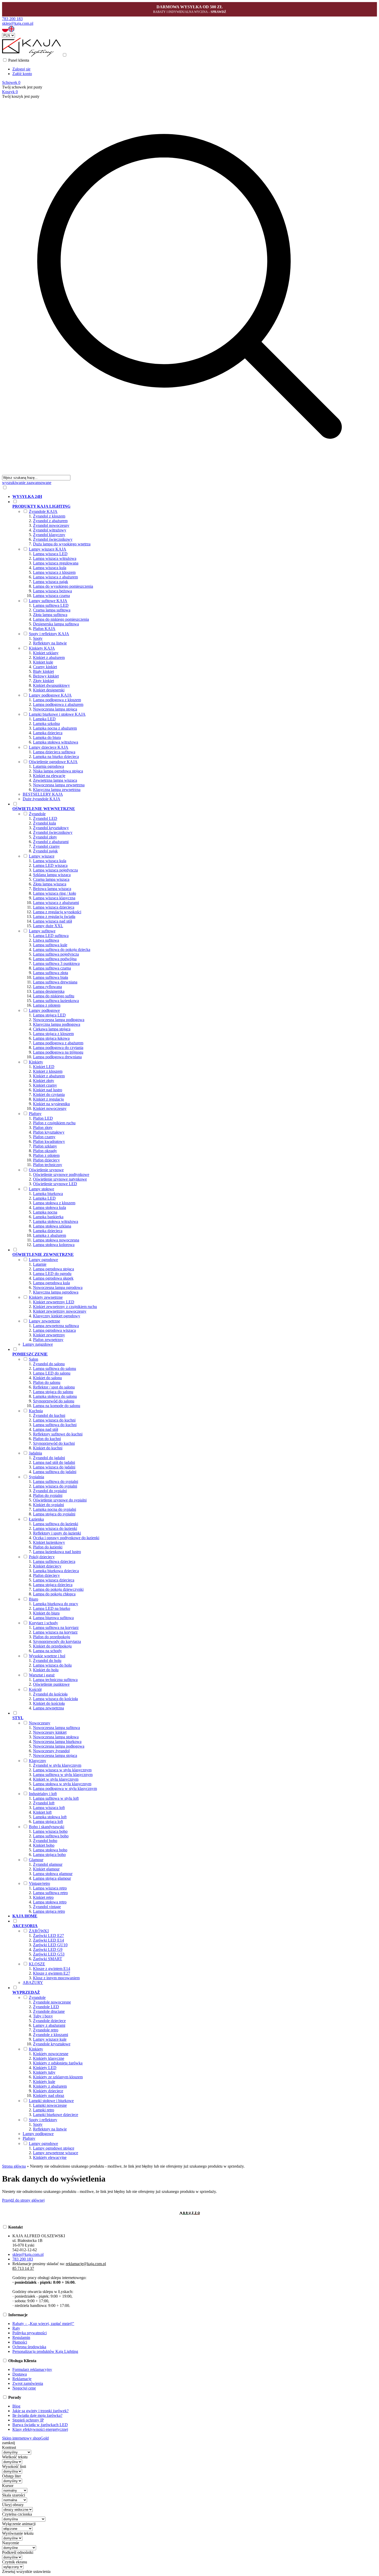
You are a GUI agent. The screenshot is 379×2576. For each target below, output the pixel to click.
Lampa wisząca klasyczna (54, 898)
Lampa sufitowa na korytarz (56, 1628)
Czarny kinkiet (45, 667)
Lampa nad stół (46, 1429)
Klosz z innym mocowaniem (56, 1978)
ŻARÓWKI (39, 1931)
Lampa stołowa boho (50, 1850)
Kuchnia (36, 1411)
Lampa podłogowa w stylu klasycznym (65, 1788)
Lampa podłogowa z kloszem (57, 700)
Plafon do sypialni (48, 1495)
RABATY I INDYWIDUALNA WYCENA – (190, 12)
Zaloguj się (21, 69)
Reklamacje (22, 2379)
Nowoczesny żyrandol (51, 1751)
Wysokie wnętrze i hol (47, 1656)
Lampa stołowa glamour (53, 1874)
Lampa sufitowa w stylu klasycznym (63, 1775)
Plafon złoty (43, 1128)
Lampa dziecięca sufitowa (54, 752)
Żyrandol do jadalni (49, 1458)
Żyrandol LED (45, 818)
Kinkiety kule (44, 2082)
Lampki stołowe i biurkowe (51, 2101)
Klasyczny (38, 1761)
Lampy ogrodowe (43, 1260)
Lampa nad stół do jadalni (54, 1462)
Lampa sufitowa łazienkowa (56, 1001)
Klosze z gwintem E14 (52, 1969)
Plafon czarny (44, 1137)
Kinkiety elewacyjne (50, 2157)
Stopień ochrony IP (28, 2420)
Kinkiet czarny (45, 1085)
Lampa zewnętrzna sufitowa (56, 1326)
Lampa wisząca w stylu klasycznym (62, 1770)
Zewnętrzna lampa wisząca (55, 780)
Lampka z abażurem (50, 1235)
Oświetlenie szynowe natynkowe (60, 1179)
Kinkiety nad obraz (49, 2095)
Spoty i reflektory (43, 2120)
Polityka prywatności (30, 2333)
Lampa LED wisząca (50, 865)
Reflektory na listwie (50, 643)
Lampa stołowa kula (50, 1208)
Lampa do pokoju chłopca (54, 1594)
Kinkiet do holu (46, 1670)
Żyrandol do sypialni (50, 1491)
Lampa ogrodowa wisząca (54, 1330)
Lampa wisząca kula (50, 568)
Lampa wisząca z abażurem (55, 577)
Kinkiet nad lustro (48, 1090)
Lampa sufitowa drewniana (55, 982)
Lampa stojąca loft (48, 1822)
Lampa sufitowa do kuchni (55, 1425)
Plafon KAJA (44, 629)
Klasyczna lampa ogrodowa (56, 1292)
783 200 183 (12, 19)
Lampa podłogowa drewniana (57, 1057)
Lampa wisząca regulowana (56, 563)
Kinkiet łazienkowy (49, 1542)
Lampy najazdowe (38, 1344)
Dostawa (20, 2374)
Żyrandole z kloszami (51, 2035)
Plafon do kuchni (47, 1439)
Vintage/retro (39, 1883)
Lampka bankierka (48, 1217)
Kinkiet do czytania (49, 1095)
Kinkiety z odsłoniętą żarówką (58, 2063)
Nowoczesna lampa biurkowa (57, 1742)
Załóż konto (22, 74)
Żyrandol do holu (47, 1661)
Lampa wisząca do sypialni (55, 1486)
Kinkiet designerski (49, 690)
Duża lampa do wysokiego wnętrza (62, 544)
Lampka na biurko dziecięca (56, 757)
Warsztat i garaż (42, 1675)
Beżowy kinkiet (46, 676)
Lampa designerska (49, 991)
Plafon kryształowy (49, 1132)
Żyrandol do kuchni (49, 1415)
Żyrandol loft (44, 1803)
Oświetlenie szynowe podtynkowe (61, 1174)
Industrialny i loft (43, 1794)
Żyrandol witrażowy (50, 530)
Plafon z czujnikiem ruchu (54, 1123)
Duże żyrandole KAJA (42, 799)
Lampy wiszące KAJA (48, 549)
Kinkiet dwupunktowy (51, 685)
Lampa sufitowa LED (51, 605)
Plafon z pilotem (46, 1155)
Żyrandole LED (46, 2007)
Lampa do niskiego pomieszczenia (61, 619)
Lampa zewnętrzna (48, 1708)
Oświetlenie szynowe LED (55, 1184)
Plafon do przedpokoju (52, 1637)
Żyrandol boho (45, 1841)
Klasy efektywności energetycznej (40, 2429)
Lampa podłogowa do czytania (58, 1048)
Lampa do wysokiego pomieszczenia (63, 586)
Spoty (38, 638)
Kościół (35, 1689)
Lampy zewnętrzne (44, 1321)
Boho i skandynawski (47, 1827)
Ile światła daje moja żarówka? (37, 2415)
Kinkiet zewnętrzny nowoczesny (60, 1311)
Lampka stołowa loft (50, 1817)
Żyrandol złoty (45, 837)
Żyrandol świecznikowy (53, 539)
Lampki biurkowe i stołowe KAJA (57, 714)
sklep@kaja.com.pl (18, 23)
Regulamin (21, 2337)
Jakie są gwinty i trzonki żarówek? (40, 2411)
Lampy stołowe (42, 1189)
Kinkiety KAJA (42, 648)
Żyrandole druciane (49, 2011)
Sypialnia (36, 1477)
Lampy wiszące (42, 856)
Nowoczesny (40, 1723)
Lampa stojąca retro (49, 1911)
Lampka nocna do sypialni (55, 1509)
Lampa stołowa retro (50, 1902)
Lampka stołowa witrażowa (56, 742)
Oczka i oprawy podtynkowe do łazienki (66, 1538)
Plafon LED (43, 1118)
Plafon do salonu (47, 1382)
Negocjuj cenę (24, 2388)
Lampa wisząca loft (49, 1808)
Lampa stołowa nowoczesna (56, 1240)
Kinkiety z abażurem (50, 2086)
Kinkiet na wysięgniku (51, 1104)
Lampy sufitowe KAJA (48, 601)
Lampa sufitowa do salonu (55, 1368)
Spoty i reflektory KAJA (49, 634)
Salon (34, 1359)
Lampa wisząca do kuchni (54, 1420)
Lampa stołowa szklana (52, 1226)
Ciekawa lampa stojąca (52, 1029)
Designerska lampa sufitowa (56, 624)
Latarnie (40, 1264)
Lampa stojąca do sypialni (54, 1514)
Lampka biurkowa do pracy (56, 1604)
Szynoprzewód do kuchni (54, 1443)
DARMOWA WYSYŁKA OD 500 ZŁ (190, 7)
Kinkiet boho (44, 1845)
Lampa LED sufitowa (51, 936)
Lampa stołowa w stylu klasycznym (62, 1784)
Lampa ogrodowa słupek (53, 1278)
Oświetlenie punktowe (51, 1684)
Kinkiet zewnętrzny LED (54, 1302)
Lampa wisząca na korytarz (55, 1632)
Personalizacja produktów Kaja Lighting (45, 2351)
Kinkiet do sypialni (48, 1505)
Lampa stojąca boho (49, 1855)
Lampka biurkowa (48, 1194)
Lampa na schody (47, 1651)
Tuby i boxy (43, 2016)
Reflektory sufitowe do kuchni (58, 1434)
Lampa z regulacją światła (54, 916)
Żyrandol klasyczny (49, 535)
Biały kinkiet (43, 671)
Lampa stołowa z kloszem (54, 1203)
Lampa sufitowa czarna (52, 968)
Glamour (36, 1860)
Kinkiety (36, 1062)
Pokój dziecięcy (42, 1557)
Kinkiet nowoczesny (50, 1108)
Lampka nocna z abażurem (55, 728)
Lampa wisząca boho (50, 1831)
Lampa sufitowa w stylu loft (56, 1798)
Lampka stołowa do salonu (55, 1396)
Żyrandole (37, 814)
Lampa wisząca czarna (51, 596)
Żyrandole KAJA (43, 511)
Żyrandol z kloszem (49, 516)
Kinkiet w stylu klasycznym (56, 1779)
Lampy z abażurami (49, 2025)
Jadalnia (35, 1453)
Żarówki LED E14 (48, 1940)
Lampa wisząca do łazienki (55, 1528)
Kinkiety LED (45, 2068)
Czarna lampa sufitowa (52, 610)
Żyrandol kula (44, 823)
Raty (16, 2328)
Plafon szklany (45, 1146)
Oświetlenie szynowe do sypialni (60, 1500)
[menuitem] (195, 497)
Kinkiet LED (44, 1067)
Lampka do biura (47, 737)
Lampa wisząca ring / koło (55, 893)
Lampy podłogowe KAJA (50, 695)
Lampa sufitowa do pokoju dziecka (62, 950)
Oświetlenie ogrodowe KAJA (53, 762)
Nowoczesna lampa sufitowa (56, 1728)
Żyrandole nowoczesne (52, 2002)
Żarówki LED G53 (49, 1954)
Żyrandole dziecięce (49, 2021)
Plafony (35, 1114)
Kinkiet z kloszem (48, 1071)
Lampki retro (44, 2110)
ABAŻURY (33, 1983)
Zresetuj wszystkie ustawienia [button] (26, 2571)
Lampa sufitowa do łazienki (56, 1524)
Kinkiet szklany (46, 653)
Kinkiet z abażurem (49, 657)
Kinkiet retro (43, 1897)
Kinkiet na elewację (49, 776)
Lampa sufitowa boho (51, 1836)
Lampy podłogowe (44, 1010)
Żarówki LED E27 (48, 1936)
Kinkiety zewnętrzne (46, 1297)
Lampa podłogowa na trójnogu (58, 1052)
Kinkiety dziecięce (48, 2091)
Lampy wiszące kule (50, 2039)
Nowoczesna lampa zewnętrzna (59, 785)
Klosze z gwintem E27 (52, 1973)
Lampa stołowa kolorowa (54, 1245)
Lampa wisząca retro (50, 1888)
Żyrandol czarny (46, 846)
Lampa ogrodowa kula (51, 1283)
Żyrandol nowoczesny (51, 525)
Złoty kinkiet (43, 681)
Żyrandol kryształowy (51, 828)
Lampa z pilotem (47, 1005)
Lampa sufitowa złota (51, 973)
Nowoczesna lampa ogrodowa (58, 1287)
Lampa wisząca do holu (52, 1665)
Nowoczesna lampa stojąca (55, 709)
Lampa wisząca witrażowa (55, 558)
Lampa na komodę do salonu (57, 1406)
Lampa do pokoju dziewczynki (58, 1589)
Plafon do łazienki (48, 1547)
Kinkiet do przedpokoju (52, 1646)
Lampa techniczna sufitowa (55, 1680)
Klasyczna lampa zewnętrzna (57, 790)
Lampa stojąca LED (49, 1015)
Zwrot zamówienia (28, 2383)
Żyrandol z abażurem (50, 521)
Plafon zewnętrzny (48, 1340)
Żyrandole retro (46, 2030)
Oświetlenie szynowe (46, 1170)
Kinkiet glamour (46, 1869)
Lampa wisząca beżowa (52, 591)
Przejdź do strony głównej (23, 2200)
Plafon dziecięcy (46, 1160)
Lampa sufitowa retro (50, 1893)
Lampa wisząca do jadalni (54, 1467)
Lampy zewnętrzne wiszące (56, 2153)
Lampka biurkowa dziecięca (56, 1571)
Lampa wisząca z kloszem (54, 572)
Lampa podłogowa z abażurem (58, 704)
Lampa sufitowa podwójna (55, 959)
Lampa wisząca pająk (51, 582)
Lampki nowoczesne (50, 2105)
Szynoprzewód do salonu (54, 1401)
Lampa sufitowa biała (51, 977)
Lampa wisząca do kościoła (55, 1699)
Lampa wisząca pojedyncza (55, 870)
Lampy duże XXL (48, 926)
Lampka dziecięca (48, 733)
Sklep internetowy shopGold (25, 2438)
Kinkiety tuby (44, 2072)
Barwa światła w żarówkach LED (40, 2425)
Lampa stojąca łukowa (51, 1038)
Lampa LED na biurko (52, 1608)
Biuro (34, 1599)
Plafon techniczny (48, 1165)
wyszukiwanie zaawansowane (27, 483)
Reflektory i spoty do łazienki (57, 1533)
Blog (16, 2406)
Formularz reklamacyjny (32, 2369)
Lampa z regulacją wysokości (57, 912)
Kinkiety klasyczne (49, 2058)
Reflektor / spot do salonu (54, 1387)
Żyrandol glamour (48, 1864)
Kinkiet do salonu (47, 1378)
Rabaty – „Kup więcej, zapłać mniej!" (43, 2324)
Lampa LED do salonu (52, 1373)
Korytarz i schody (43, 1623)
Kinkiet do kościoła (49, 1703)
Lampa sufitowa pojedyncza (56, 954)
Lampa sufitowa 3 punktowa (56, 963)
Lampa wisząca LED (50, 554)
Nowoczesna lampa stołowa (56, 1737)
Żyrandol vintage (47, 1907)
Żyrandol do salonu (49, 1364)
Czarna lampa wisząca (51, 879)
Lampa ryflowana (47, 987)
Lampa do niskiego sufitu (54, 996)
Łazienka (36, 1519)
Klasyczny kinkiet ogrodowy (57, 1316)
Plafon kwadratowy (49, 1141)
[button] (5, 31)
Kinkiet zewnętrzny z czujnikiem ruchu (65, 1307)
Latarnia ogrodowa (48, 766)
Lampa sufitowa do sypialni (56, 1481)
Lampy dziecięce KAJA (49, 747)
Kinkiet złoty (44, 1081)
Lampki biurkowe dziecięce (56, 2115)
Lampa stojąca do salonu (53, 1392)
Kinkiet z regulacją (48, 1099)
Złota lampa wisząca (50, 884)
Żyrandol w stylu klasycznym (57, 1765)
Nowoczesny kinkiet (50, 1732)
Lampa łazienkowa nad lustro (57, 1552)
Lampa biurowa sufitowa (53, 1618)
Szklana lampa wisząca (52, 875)
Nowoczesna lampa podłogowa (59, 1020)
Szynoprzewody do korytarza (57, 1641)
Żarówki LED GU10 (50, 1945)
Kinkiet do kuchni (48, 1448)
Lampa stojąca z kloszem (53, 1034)
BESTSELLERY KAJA (43, 794)
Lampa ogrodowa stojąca (53, 1269)
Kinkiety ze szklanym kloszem (58, 2077)
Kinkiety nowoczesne (51, 2054)
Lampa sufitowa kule (50, 945)
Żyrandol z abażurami (51, 842)
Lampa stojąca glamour (52, 1878)
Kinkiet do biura (46, 1613)
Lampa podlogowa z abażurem (58, 1043)
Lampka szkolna (46, 724)
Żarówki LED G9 (48, 1949)
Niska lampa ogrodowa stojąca (58, 771)
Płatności (20, 2342)
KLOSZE (37, 1964)
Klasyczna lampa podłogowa (57, 1024)
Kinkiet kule (43, 662)
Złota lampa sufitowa (50, 615)
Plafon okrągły (45, 1151)
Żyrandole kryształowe (52, 2044)
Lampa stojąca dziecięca (53, 1585)
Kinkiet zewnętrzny (49, 1335)
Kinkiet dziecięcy (47, 1566)
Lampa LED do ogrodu (52, 1274)
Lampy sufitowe (42, 931)
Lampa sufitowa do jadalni (55, 1472)
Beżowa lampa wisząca (52, 889)
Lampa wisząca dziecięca (54, 907)
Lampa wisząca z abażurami (56, 903)
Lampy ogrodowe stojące (54, 2148)
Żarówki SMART (48, 1959)
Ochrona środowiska (29, 2347)
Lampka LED (44, 719)
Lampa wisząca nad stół (52, 921)
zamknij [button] (9, 2443)
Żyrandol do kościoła (50, 1694)
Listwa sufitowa (46, 940)
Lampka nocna (45, 1212)
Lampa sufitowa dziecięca (54, 1561)
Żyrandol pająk (45, 851)
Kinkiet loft (42, 1812)
